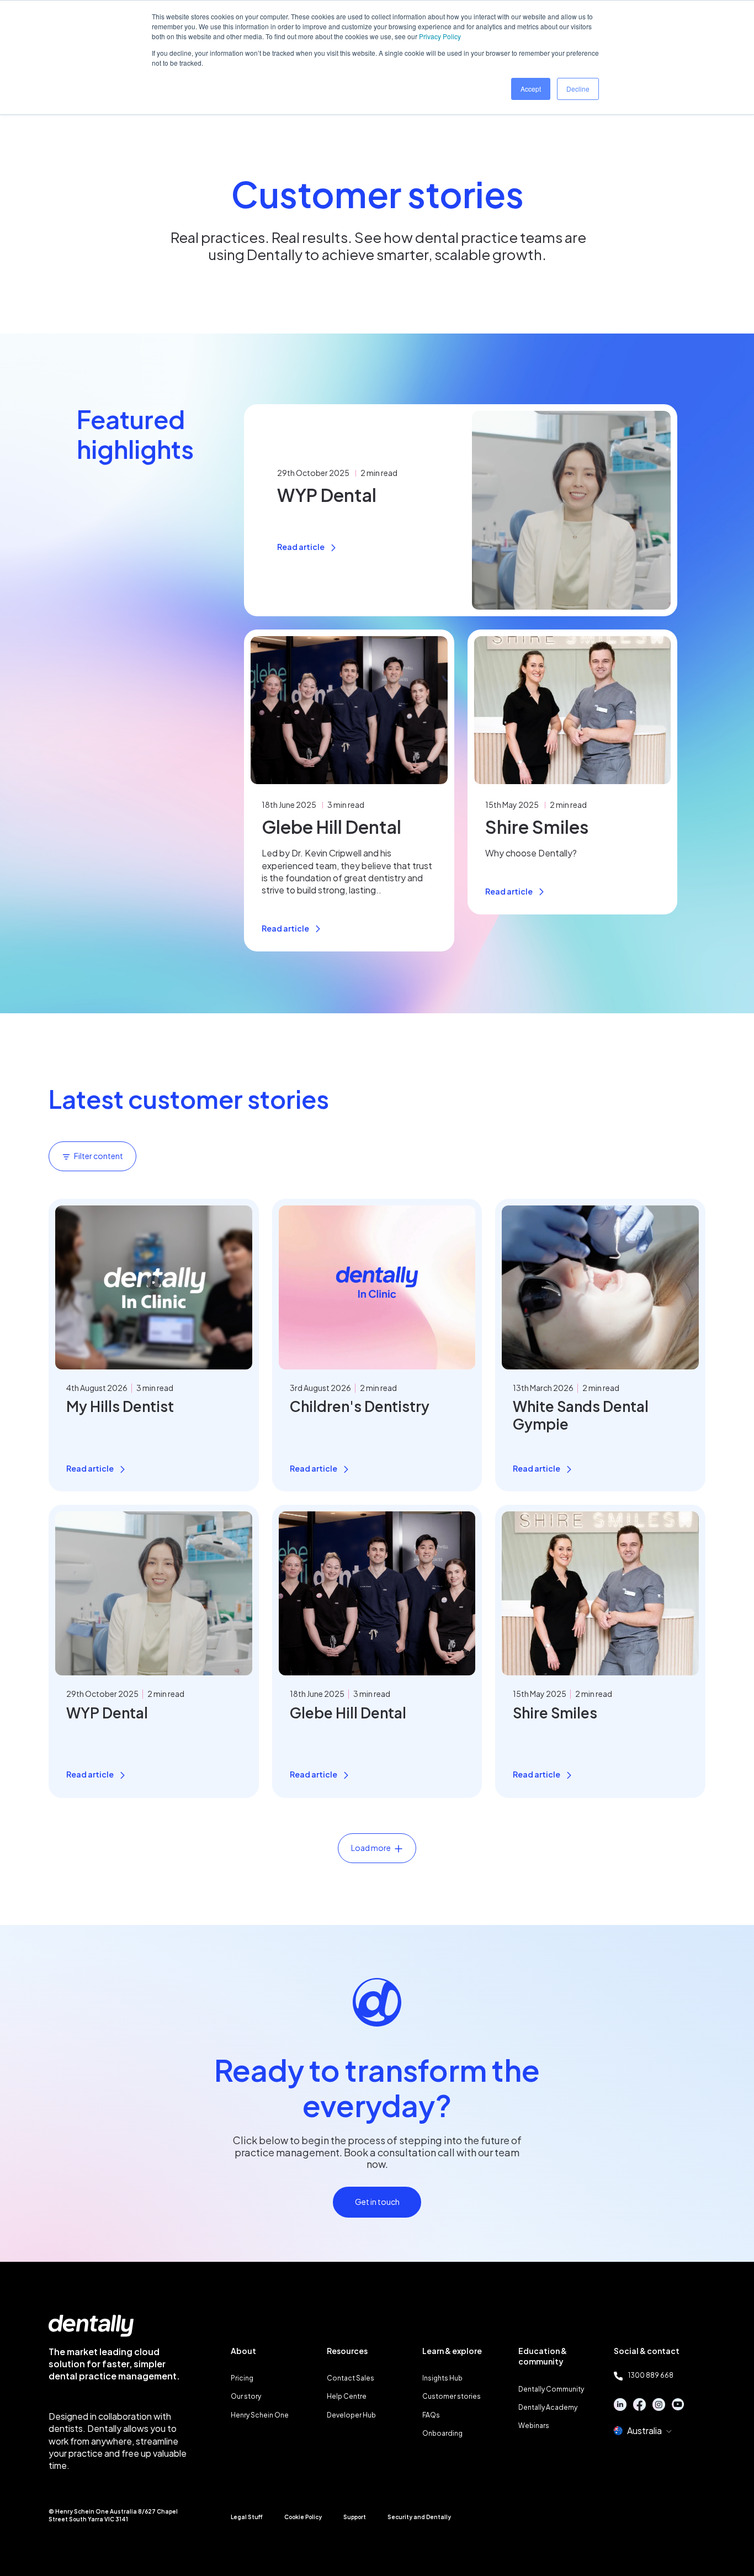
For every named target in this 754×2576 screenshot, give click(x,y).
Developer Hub (351, 2415)
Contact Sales (351, 2378)
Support (355, 2517)
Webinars (534, 2426)
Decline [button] (578, 89)
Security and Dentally (419, 2517)
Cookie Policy (303, 2517)
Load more (371, 1848)
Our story (246, 2396)
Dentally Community (551, 2389)
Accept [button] (531, 89)
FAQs (431, 2415)
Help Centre (347, 2396)
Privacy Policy (440, 36)
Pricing (242, 2378)
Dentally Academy (548, 2407)
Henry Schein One (260, 2415)
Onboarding (442, 2433)
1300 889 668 (651, 2375)
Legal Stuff (247, 2517)
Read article (301, 547)
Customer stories (452, 2396)
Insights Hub (442, 2378)
